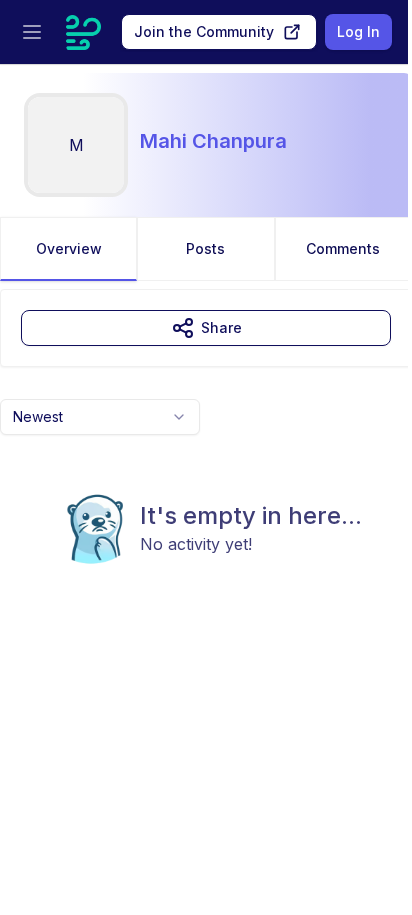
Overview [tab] (69, 248)
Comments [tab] (343, 248)
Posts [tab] (205, 248)
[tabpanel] (206, 467)
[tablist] (206, 249)
